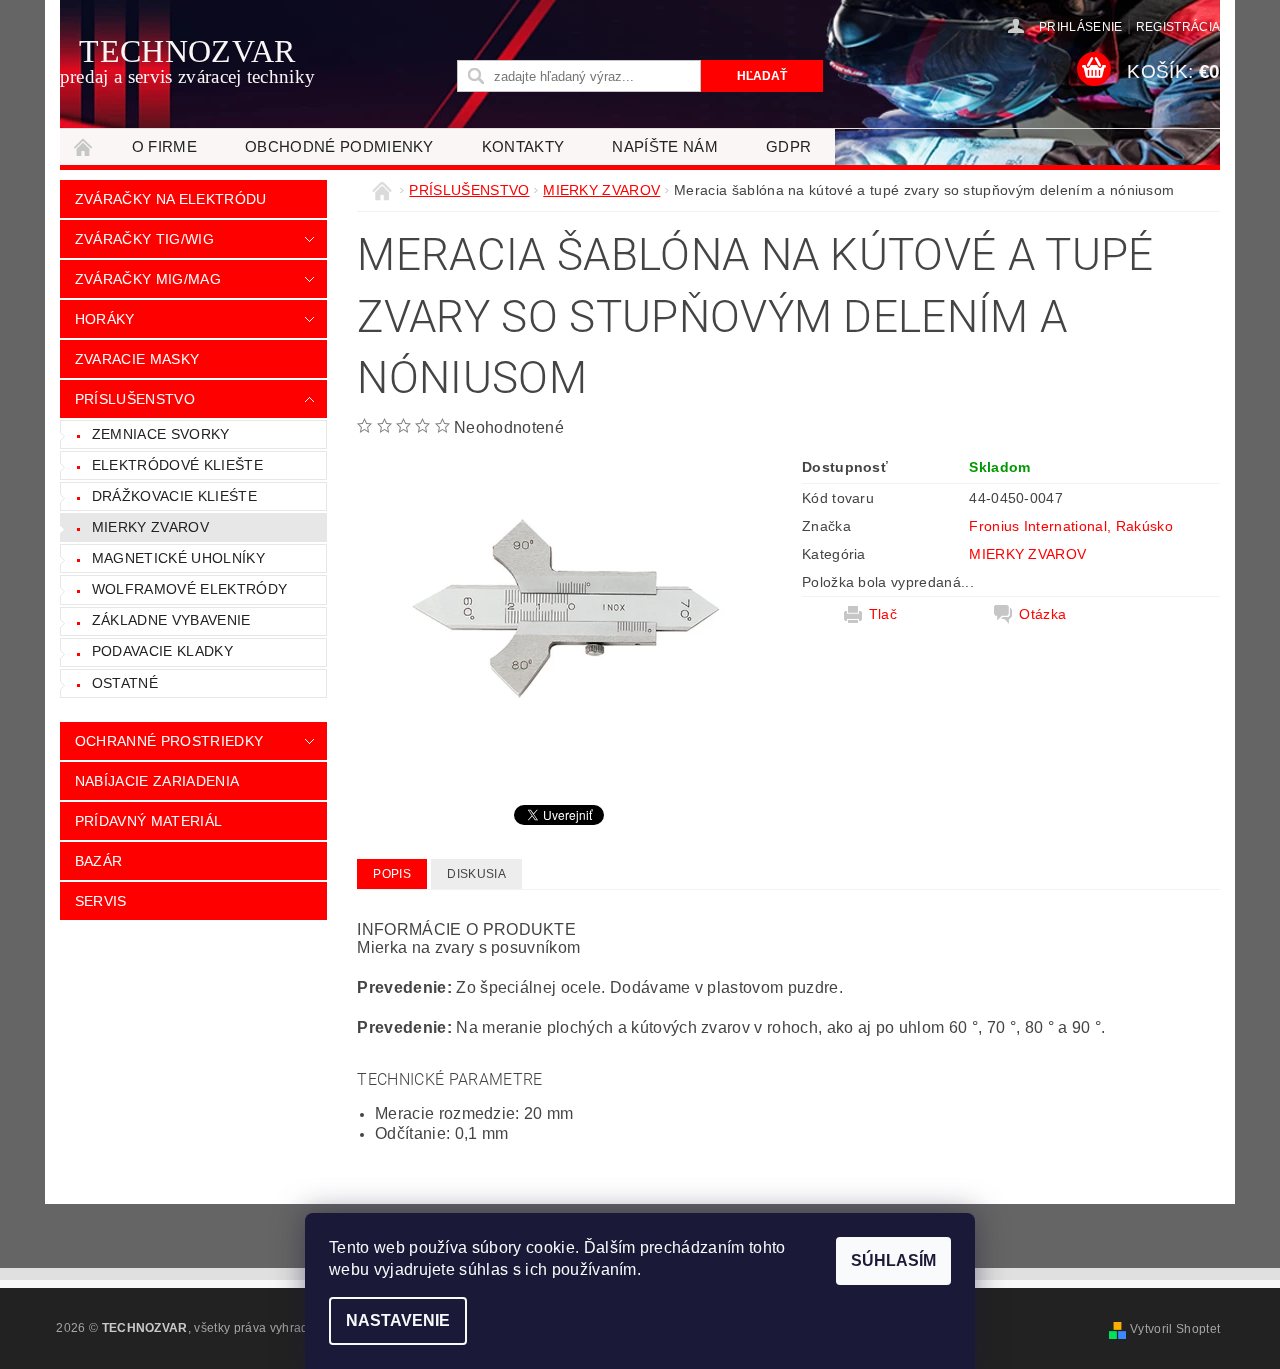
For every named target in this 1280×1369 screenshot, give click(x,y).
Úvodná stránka (84, 146)
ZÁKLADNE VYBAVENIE (171, 620)
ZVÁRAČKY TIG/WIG (144, 239)
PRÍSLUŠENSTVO (135, 399)
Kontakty (523, 146)
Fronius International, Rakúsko (1071, 526)
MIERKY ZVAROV (150, 527)
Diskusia (476, 874)
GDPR (788, 146)
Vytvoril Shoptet (1175, 1329)
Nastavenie (398, 1320)
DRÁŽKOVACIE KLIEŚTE (174, 496)
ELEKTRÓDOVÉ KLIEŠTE (177, 465)
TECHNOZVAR (188, 60)
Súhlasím (893, 1260)
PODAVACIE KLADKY (162, 651)
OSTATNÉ (125, 683)
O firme (164, 146)
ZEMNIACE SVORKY (161, 434)
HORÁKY (105, 319)
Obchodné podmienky (339, 146)
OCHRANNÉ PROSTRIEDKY (169, 741)
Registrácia (1178, 27)
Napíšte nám (665, 146)
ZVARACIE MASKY (137, 359)
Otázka (1042, 614)
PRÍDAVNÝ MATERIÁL (148, 821)
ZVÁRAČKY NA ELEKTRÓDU (171, 199)
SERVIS (101, 901)
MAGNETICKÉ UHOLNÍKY (178, 558)
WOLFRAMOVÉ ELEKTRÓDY (189, 589)
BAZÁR (99, 861)
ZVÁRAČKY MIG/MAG (148, 279)
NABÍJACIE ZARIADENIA (157, 781)
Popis (392, 874)
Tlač (883, 614)
